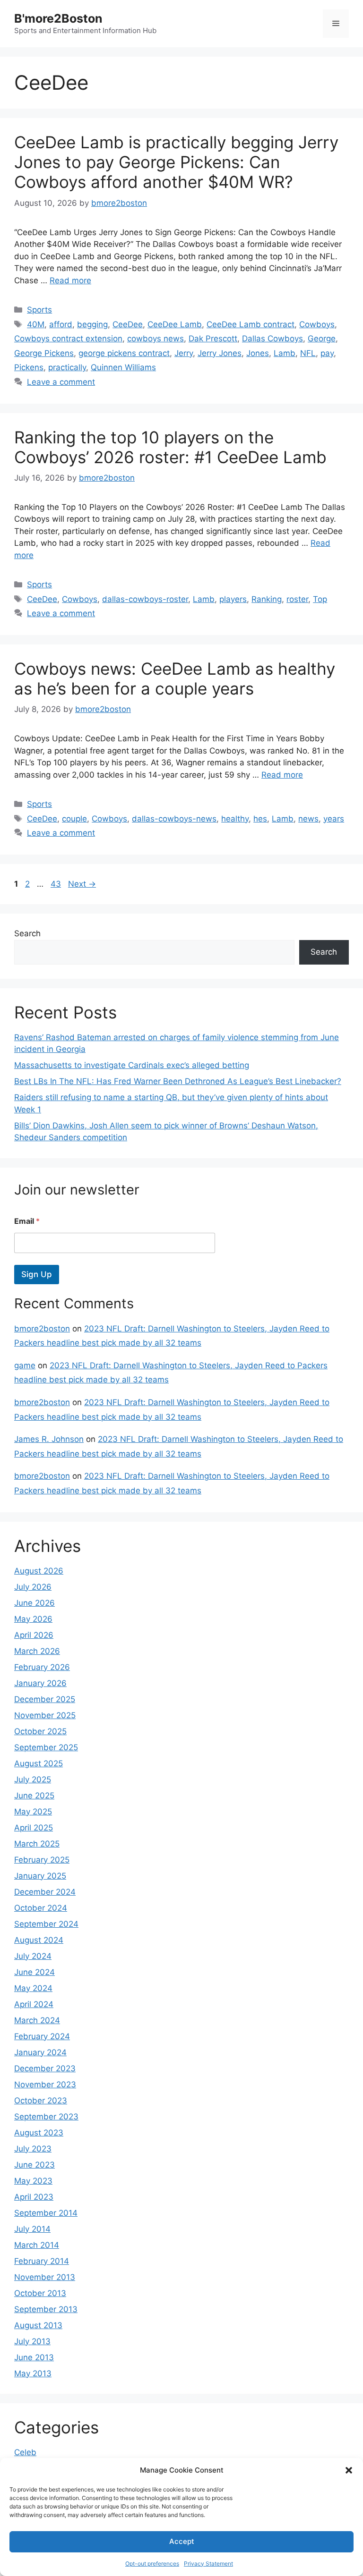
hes (260, 819)
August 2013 (38, 2325)
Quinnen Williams (123, 367)
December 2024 (45, 1892)
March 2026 (37, 1651)
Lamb (285, 353)
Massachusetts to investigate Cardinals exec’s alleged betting (132, 1065)
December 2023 (45, 2068)
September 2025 (46, 1747)
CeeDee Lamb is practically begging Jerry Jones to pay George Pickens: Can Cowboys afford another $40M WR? (176, 162)
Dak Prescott (213, 339)
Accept (182, 2541)
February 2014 (42, 2261)
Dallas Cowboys (272, 339)
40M (36, 324)
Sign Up (37, 1274)
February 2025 (42, 1860)
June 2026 (35, 1603)
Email (27, 1221)
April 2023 (34, 2197)
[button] (349, 2470)
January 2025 (40, 1876)
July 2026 (33, 1587)
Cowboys (317, 324)
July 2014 (32, 2229)
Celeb (25, 2452)
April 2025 (34, 1828)
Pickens (29, 367)
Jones (258, 353)
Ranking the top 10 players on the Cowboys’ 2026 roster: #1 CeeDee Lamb (170, 447)
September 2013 (46, 2309)
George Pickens (44, 353)
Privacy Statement (208, 2563)
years (334, 819)
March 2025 (37, 1844)
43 (57, 884)
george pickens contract (124, 353)
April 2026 (34, 1635)
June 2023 (35, 2165)
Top (320, 599)
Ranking (267, 599)
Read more (70, 280)
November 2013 (45, 2277)
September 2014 (46, 2213)
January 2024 (40, 2052)
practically (67, 367)
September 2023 (46, 2117)
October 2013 (40, 2293)
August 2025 (39, 1763)
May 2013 (33, 2373)
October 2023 (41, 2101)
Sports (39, 310)
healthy (235, 819)
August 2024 (39, 1940)
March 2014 (37, 2245)
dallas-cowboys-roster (145, 599)
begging (92, 324)
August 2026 (39, 1571)
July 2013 (32, 2341)
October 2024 (41, 1908)
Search (27, 933)
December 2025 (45, 1699)
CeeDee (128, 324)
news (308, 819)
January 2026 (40, 1683)
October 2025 (40, 1731)
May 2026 (33, 1619)
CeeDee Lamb (175, 324)
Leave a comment (61, 382)
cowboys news (156, 339)
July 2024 (33, 1956)
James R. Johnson (49, 1439)
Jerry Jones (220, 353)
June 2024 (35, 1972)
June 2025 (34, 1796)
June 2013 (34, 2357)
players (233, 599)
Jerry (184, 353)
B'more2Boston (58, 18)
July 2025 (33, 1779)
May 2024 (33, 1988)
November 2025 (45, 1715)
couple (74, 819)
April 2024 (34, 2004)
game (25, 1365)
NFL (308, 353)
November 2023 (45, 2085)
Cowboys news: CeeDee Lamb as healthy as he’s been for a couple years (175, 678)
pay (327, 353)
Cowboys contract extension (68, 339)
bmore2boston (42, 1329)
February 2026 (42, 1667)
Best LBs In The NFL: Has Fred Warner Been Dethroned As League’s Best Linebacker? (178, 1081)
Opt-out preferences (152, 2563)
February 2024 (42, 2036)
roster (297, 599)
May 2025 (33, 1812)
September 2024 (46, 1924)
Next (82, 884)
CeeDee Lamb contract (251, 324)
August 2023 (39, 2133)
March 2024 (37, 2020)
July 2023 (33, 2149)
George (322, 339)
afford (61, 324)
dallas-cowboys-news (174, 819)
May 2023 (33, 2181)
